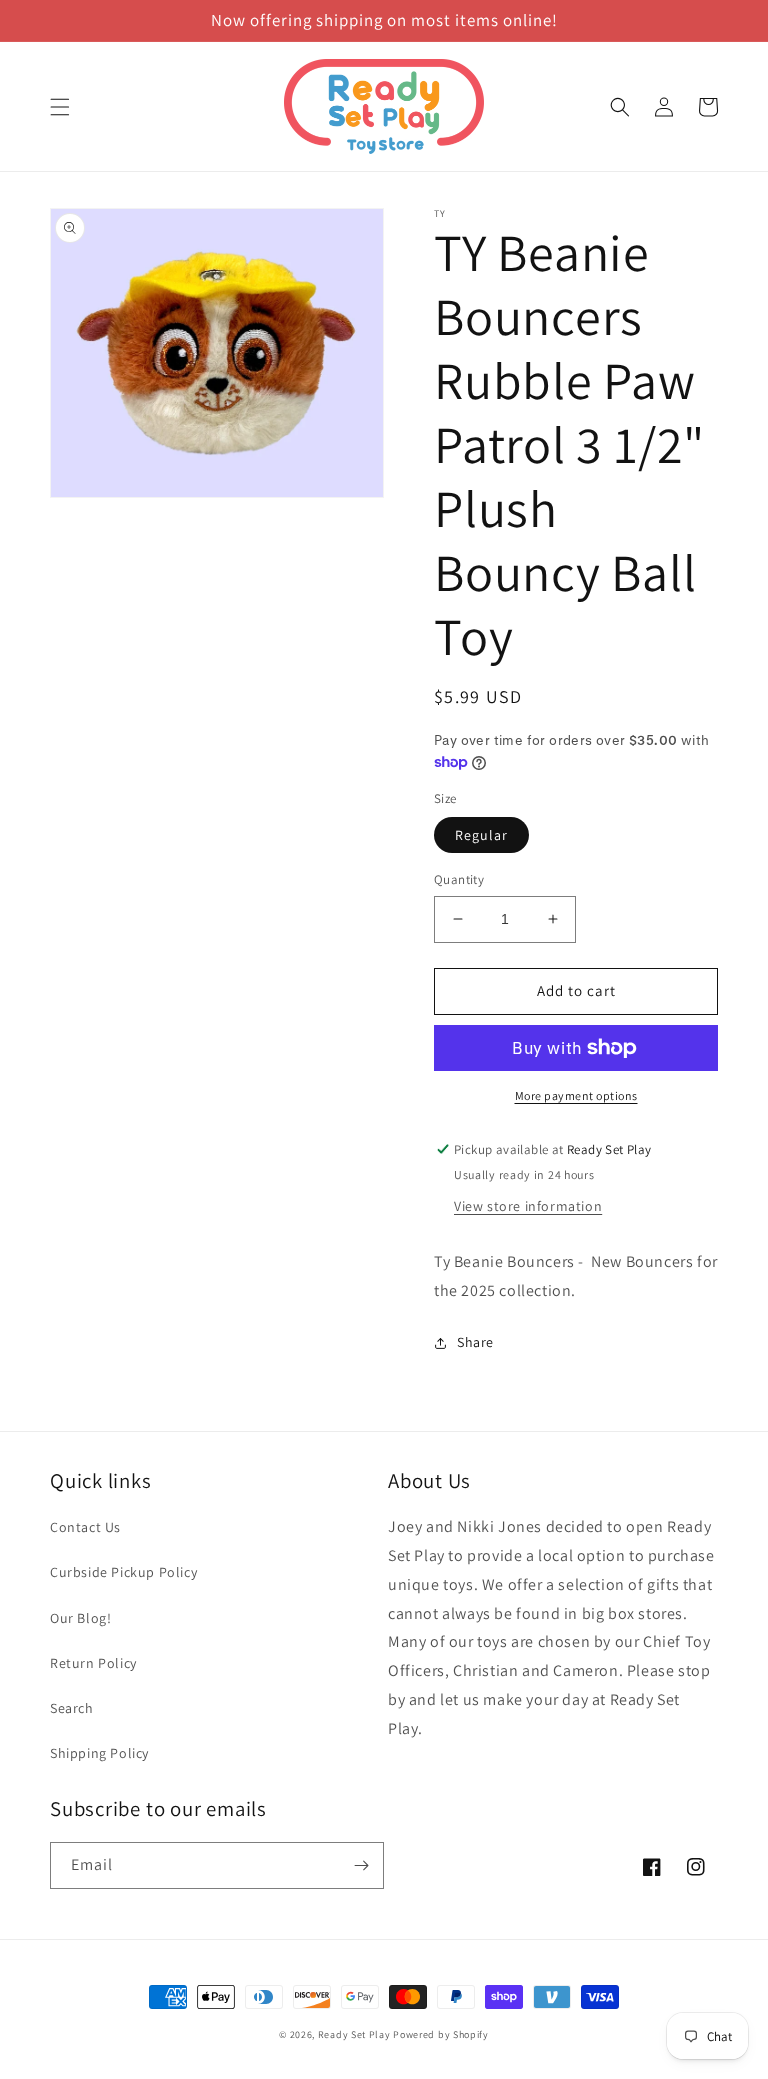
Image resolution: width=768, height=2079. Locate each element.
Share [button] (475, 1342)
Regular (481, 835)
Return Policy (93, 1663)
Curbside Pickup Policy (123, 1572)
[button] (60, 107)
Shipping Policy (99, 1753)
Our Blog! (80, 1618)
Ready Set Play (354, 2034)
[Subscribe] (361, 1865)
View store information (528, 1206)
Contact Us (85, 1527)
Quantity (459, 879)
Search (72, 1708)
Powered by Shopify (441, 2034)
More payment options (576, 1095)
